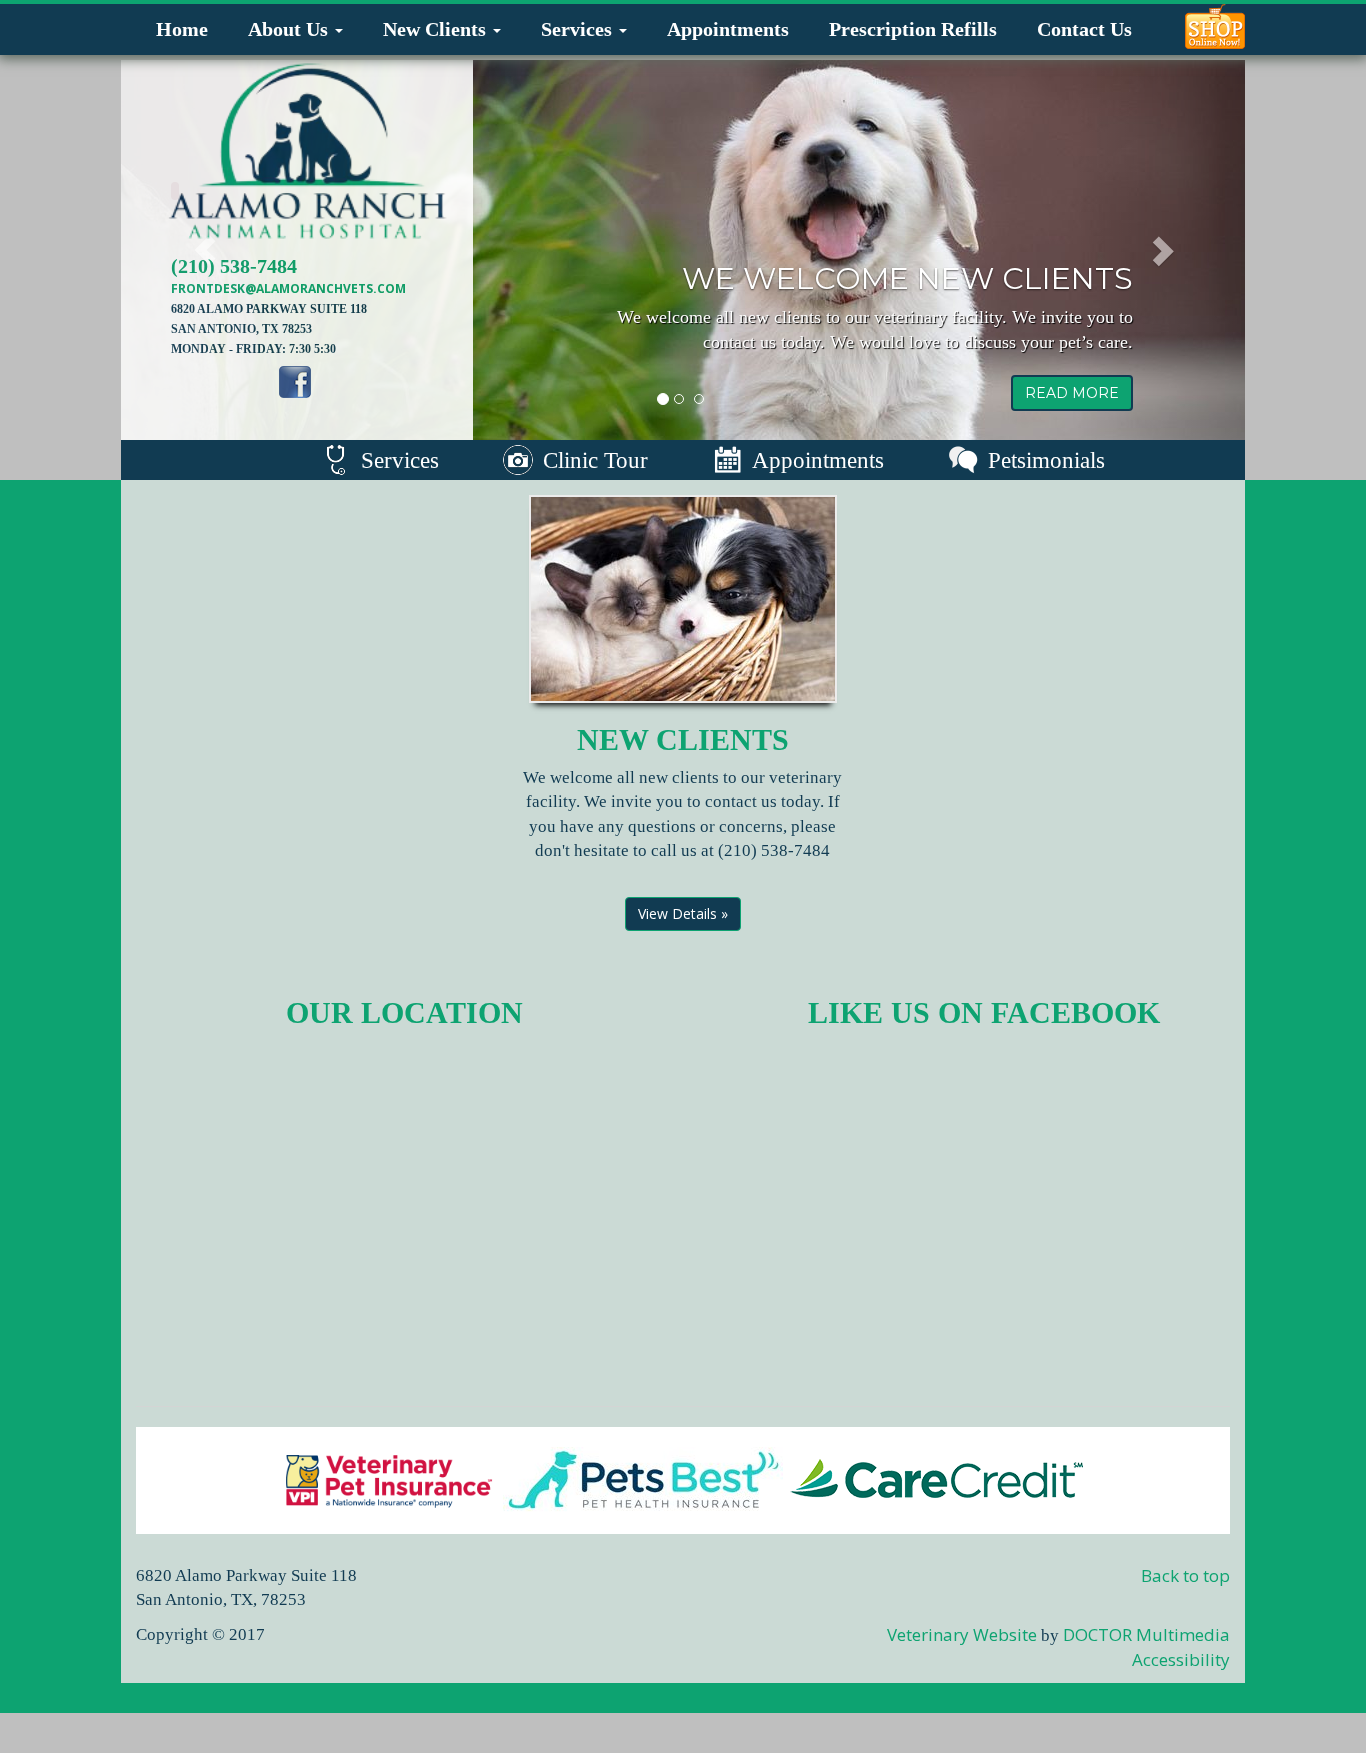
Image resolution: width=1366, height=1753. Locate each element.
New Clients (437, 29)
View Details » (683, 913)
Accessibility (1181, 1659)
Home (182, 29)
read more (1072, 393)
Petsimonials (1046, 460)
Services (579, 29)
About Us (290, 29)
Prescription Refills (913, 29)
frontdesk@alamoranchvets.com (288, 288)
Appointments (728, 29)
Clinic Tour (595, 460)
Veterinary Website (962, 1634)
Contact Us (1084, 29)
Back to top (1185, 1575)
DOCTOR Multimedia (1146, 1634)
